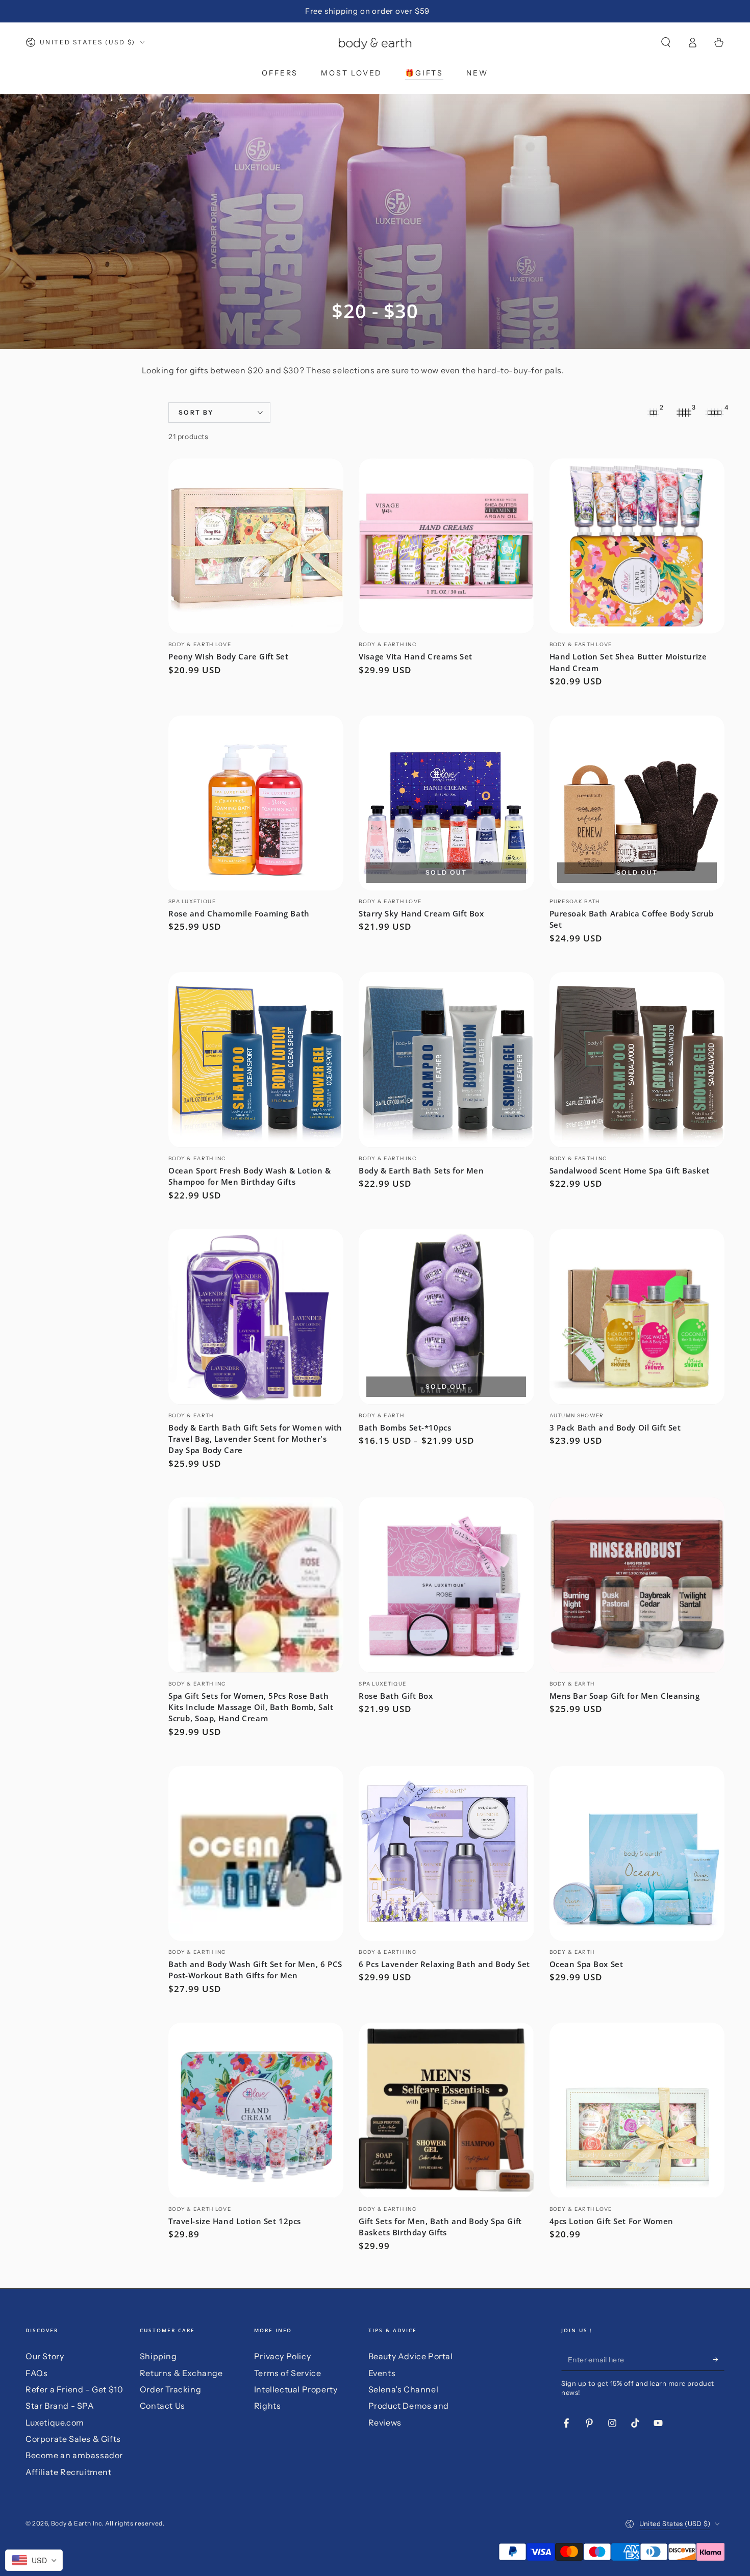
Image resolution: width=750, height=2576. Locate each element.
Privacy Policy (282, 2356)
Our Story (45, 2356)
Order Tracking (170, 2389)
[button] (666, 42)
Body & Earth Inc (77, 2523)
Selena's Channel (404, 2389)
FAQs (36, 2373)
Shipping (158, 2356)
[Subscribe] (719, 2359)
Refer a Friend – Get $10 (74, 2389)
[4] (714, 413)
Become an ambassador (74, 2455)
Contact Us (162, 2406)
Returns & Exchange (181, 2373)
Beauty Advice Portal (411, 2356)
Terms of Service (288, 2373)
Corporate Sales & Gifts (73, 2439)
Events (382, 2373)
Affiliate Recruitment (69, 2472)
